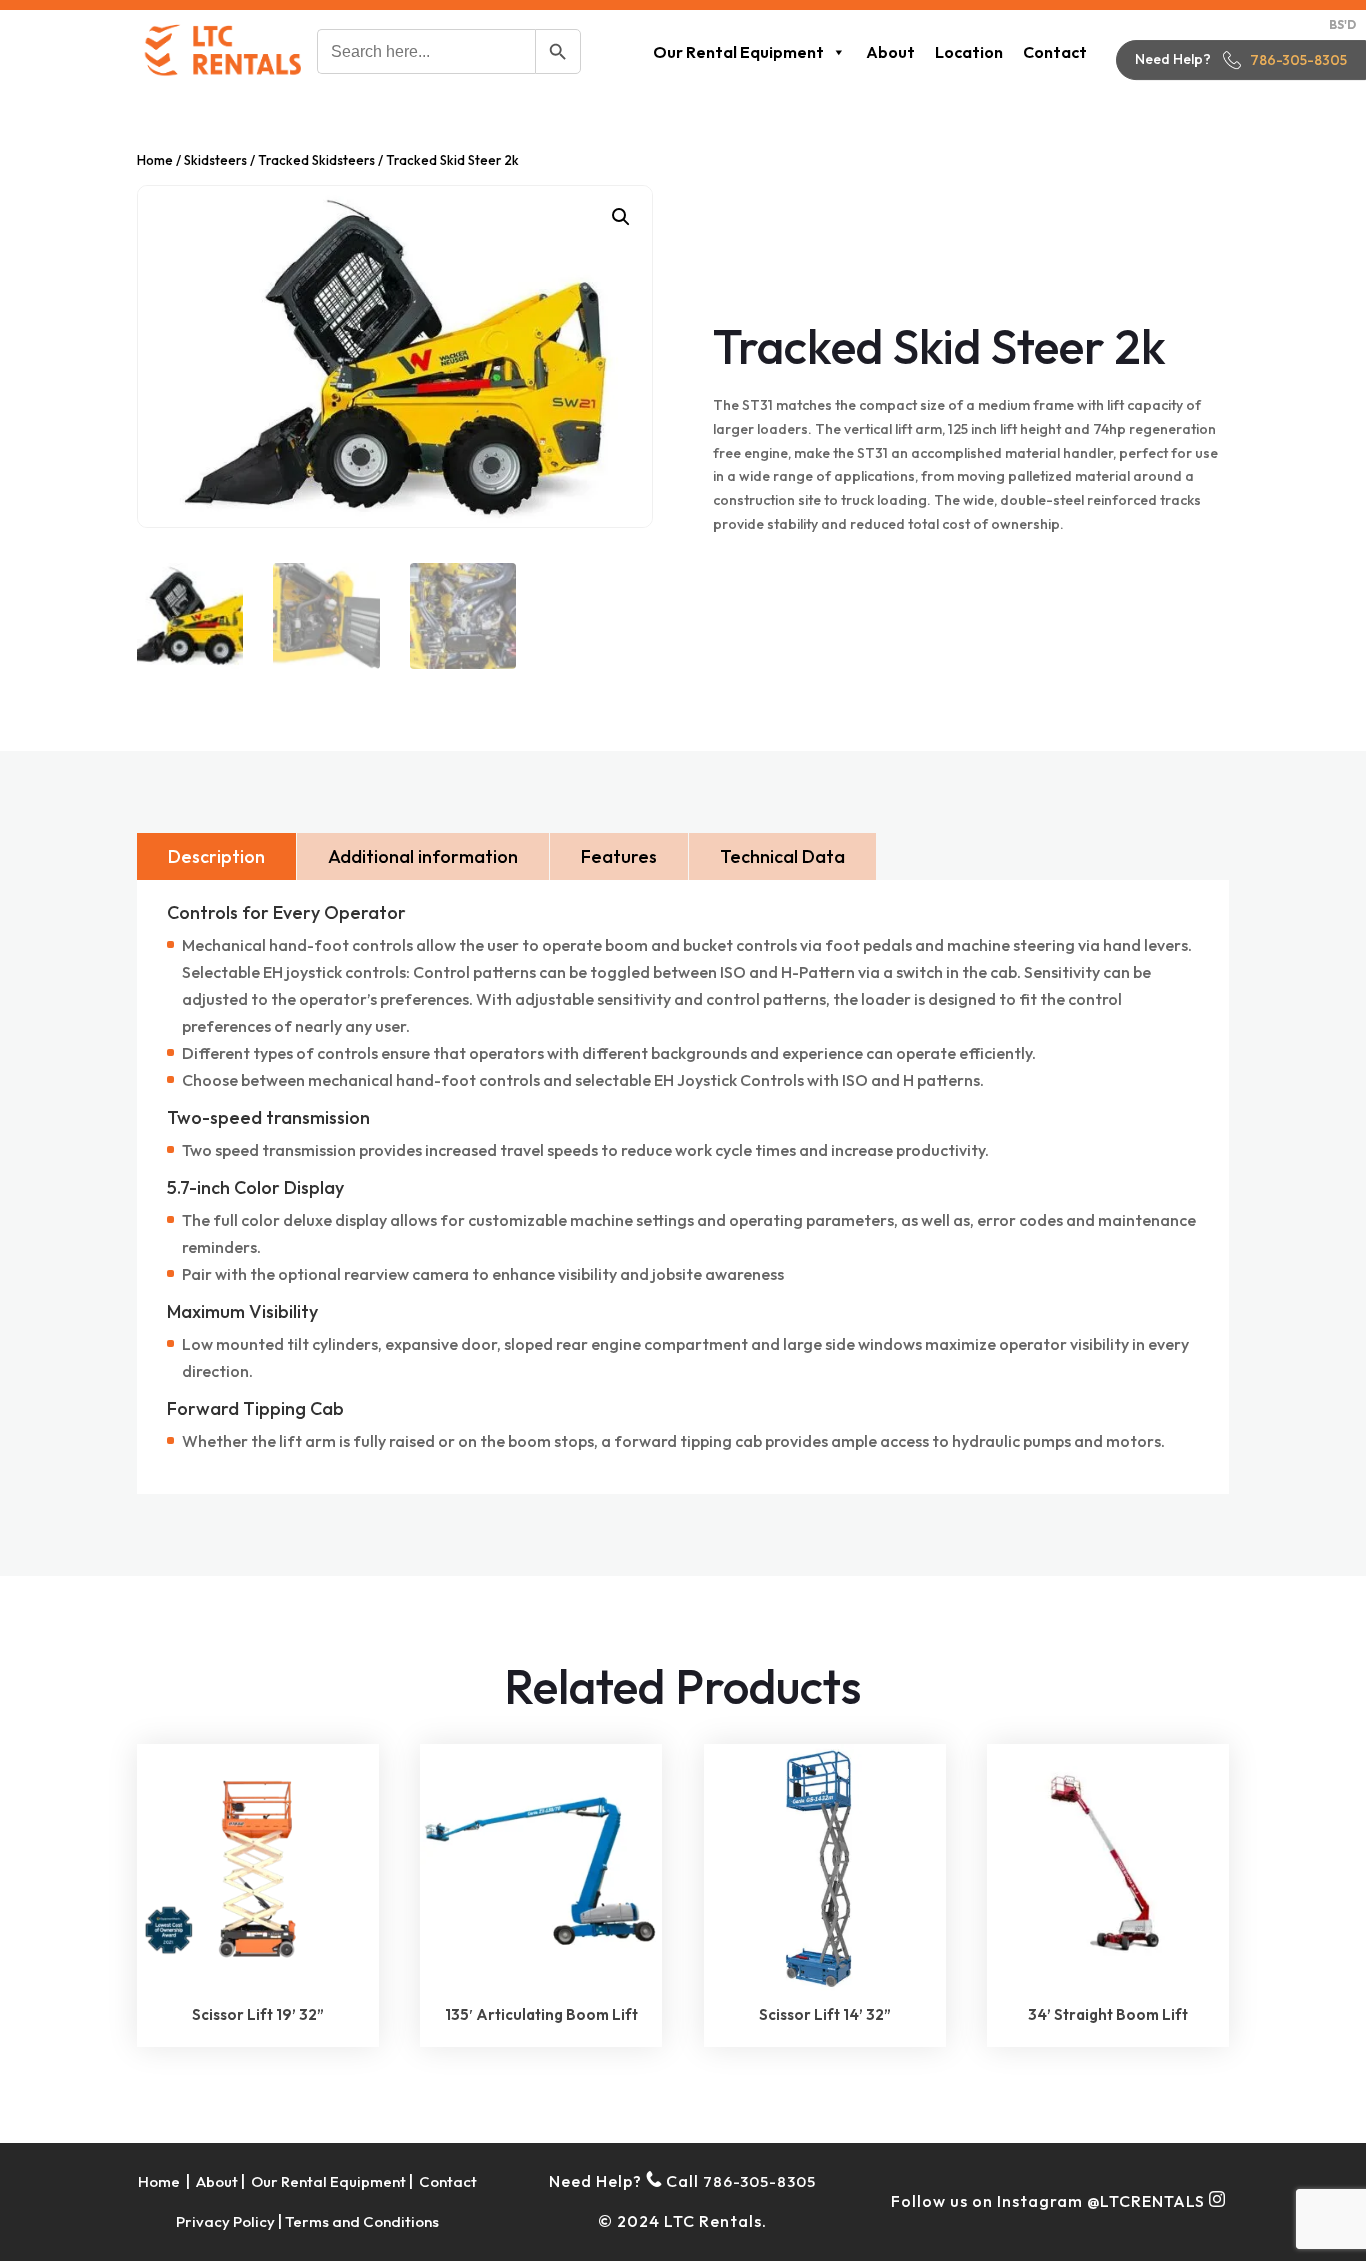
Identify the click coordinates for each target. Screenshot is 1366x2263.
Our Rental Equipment (738, 52)
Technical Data (782, 856)
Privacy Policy (225, 2221)
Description (216, 856)
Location (969, 52)
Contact (1055, 52)
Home (155, 160)
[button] (621, 217)
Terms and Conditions (362, 2221)
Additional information (423, 856)
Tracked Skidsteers (316, 160)
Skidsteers (215, 160)
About (890, 52)
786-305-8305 (1298, 60)
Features (619, 856)
